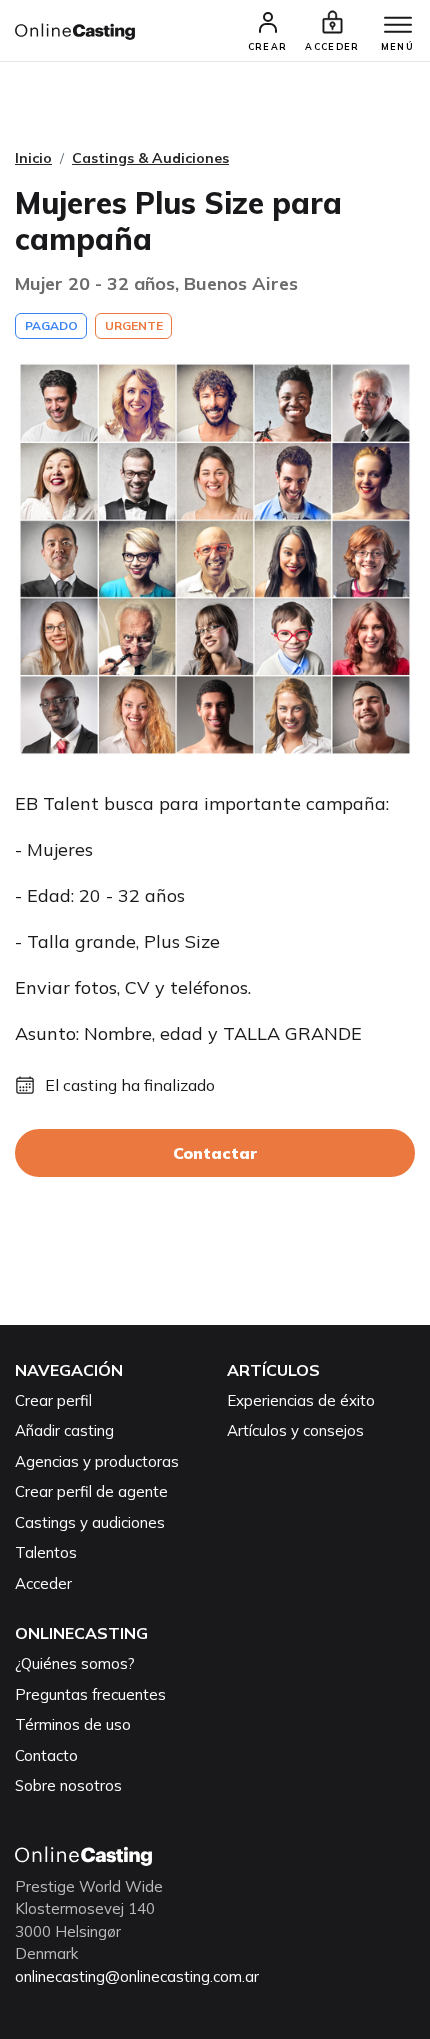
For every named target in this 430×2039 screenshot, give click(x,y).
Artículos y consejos (295, 1430)
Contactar (215, 1153)
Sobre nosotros (68, 1785)
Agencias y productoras (97, 1461)
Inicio (33, 158)
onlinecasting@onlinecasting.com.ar (137, 1976)
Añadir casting (64, 1430)
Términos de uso (73, 1724)
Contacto (46, 1755)
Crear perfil (53, 1400)
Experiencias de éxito (301, 1400)
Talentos (46, 1552)
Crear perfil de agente (91, 1491)
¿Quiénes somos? (75, 1663)
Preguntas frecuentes (90, 1694)
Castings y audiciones (90, 1522)
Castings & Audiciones (150, 158)
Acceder (43, 1583)
